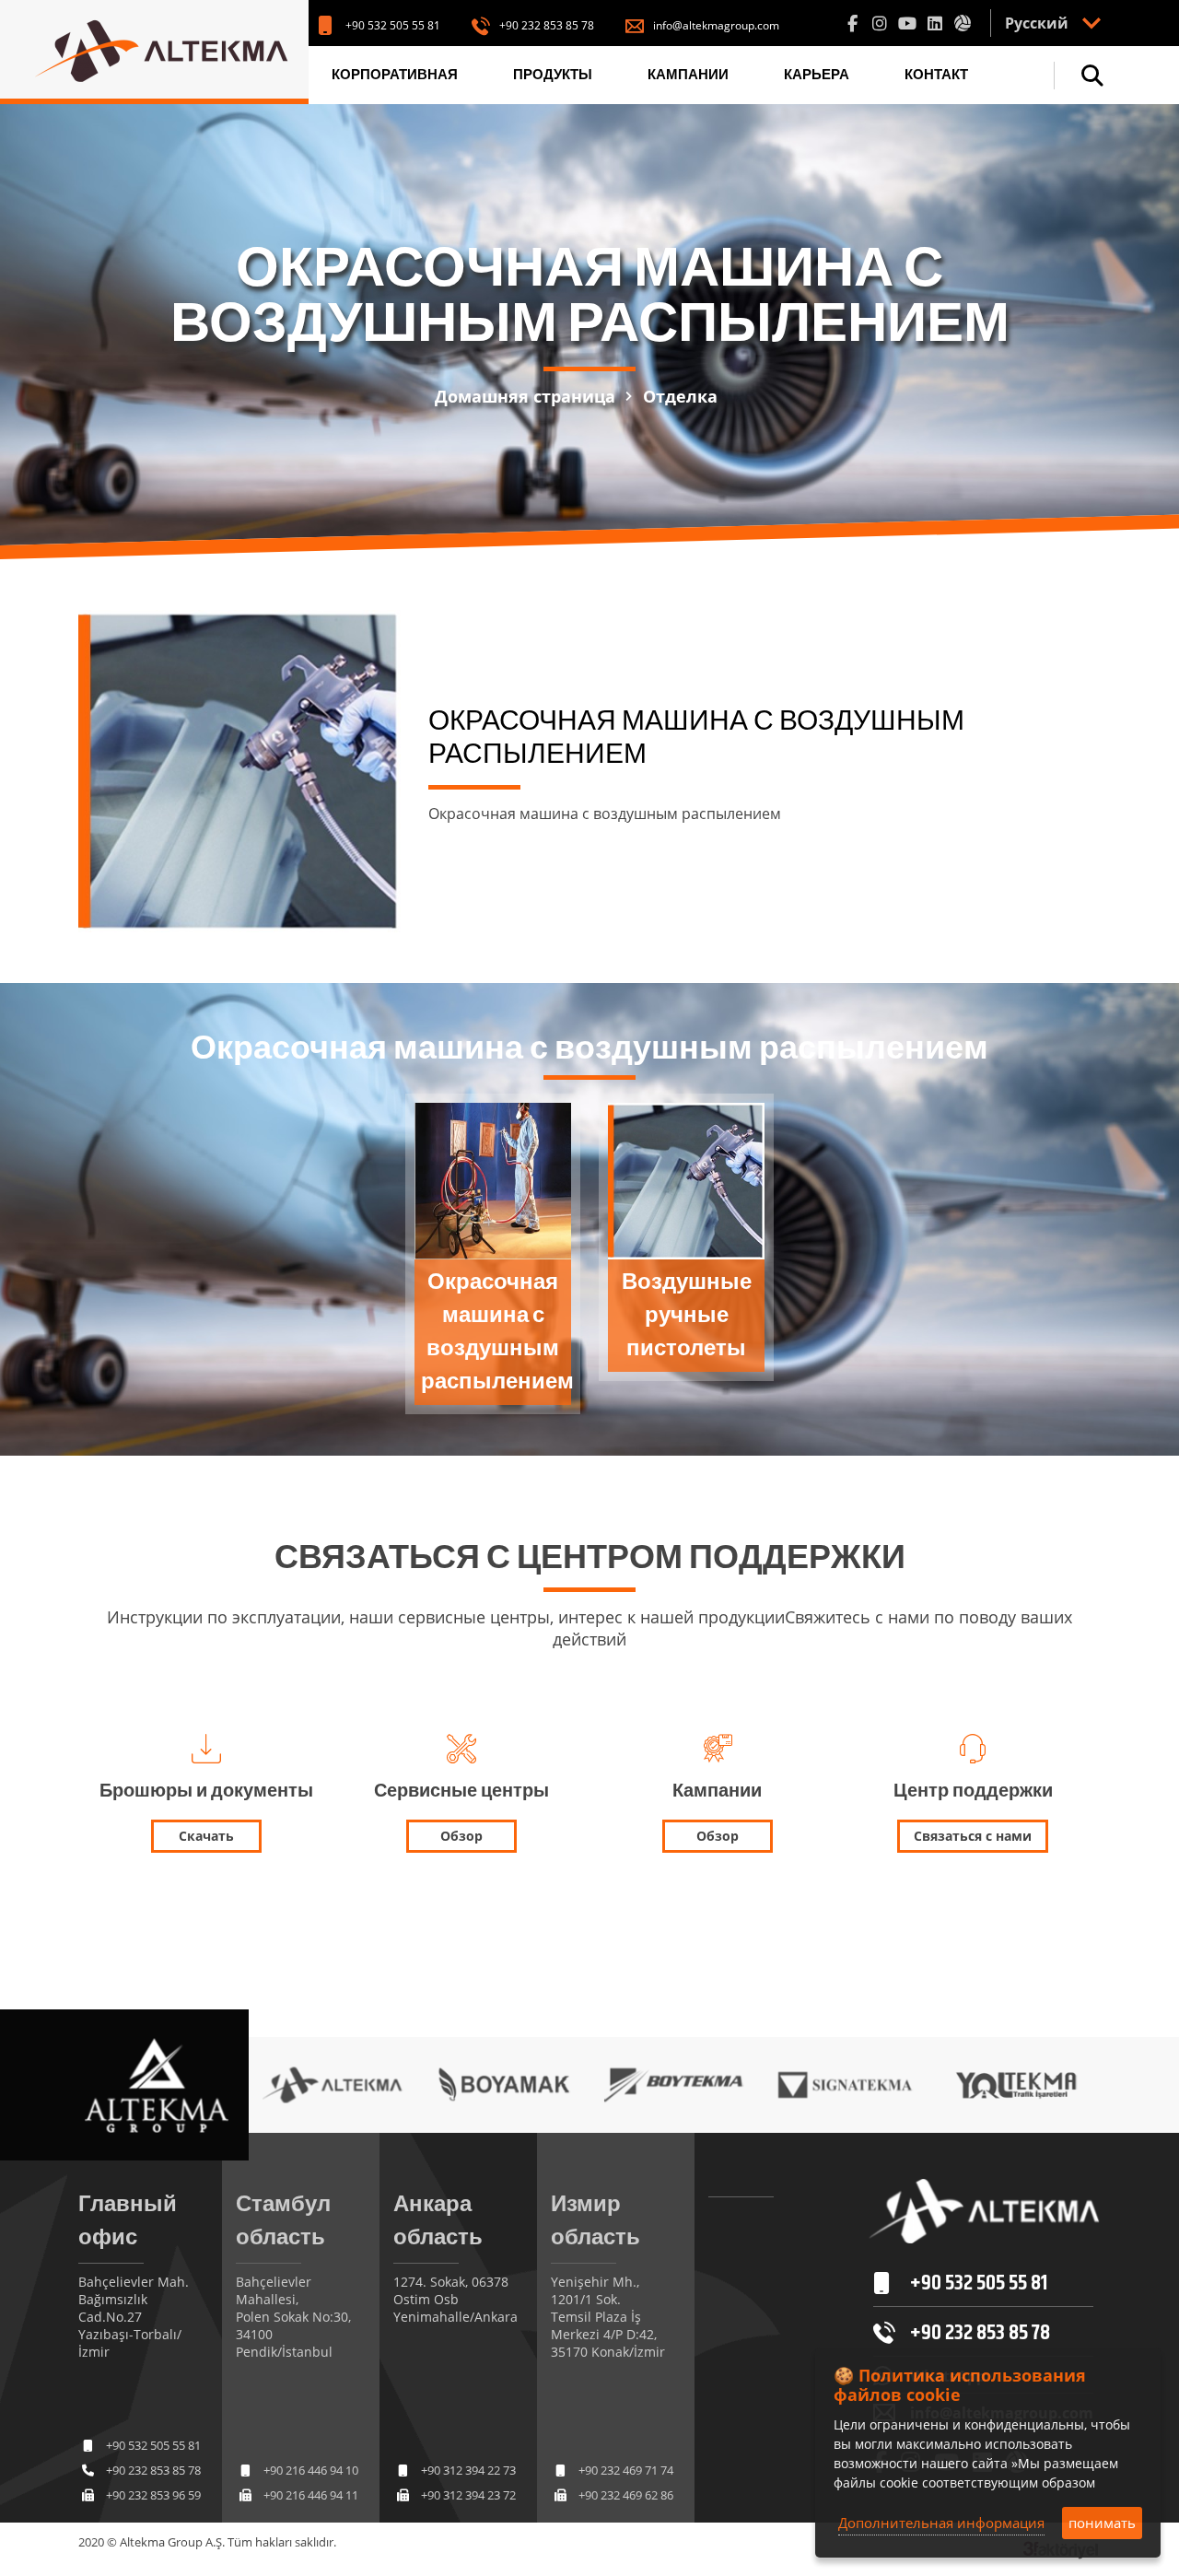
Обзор (461, 1836)
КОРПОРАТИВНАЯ (395, 75)
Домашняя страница (525, 396)
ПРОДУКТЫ (553, 75)
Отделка (680, 396)
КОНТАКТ (936, 75)
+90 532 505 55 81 (393, 25)
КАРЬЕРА (817, 75)
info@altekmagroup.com (716, 25)
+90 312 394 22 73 (468, 2470)
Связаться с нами (973, 1836)
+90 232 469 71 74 (626, 2470)
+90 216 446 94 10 (311, 2470)
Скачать (206, 1836)
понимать (1102, 2523)
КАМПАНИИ (688, 75)
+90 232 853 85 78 (547, 25)
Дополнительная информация (941, 2523)
